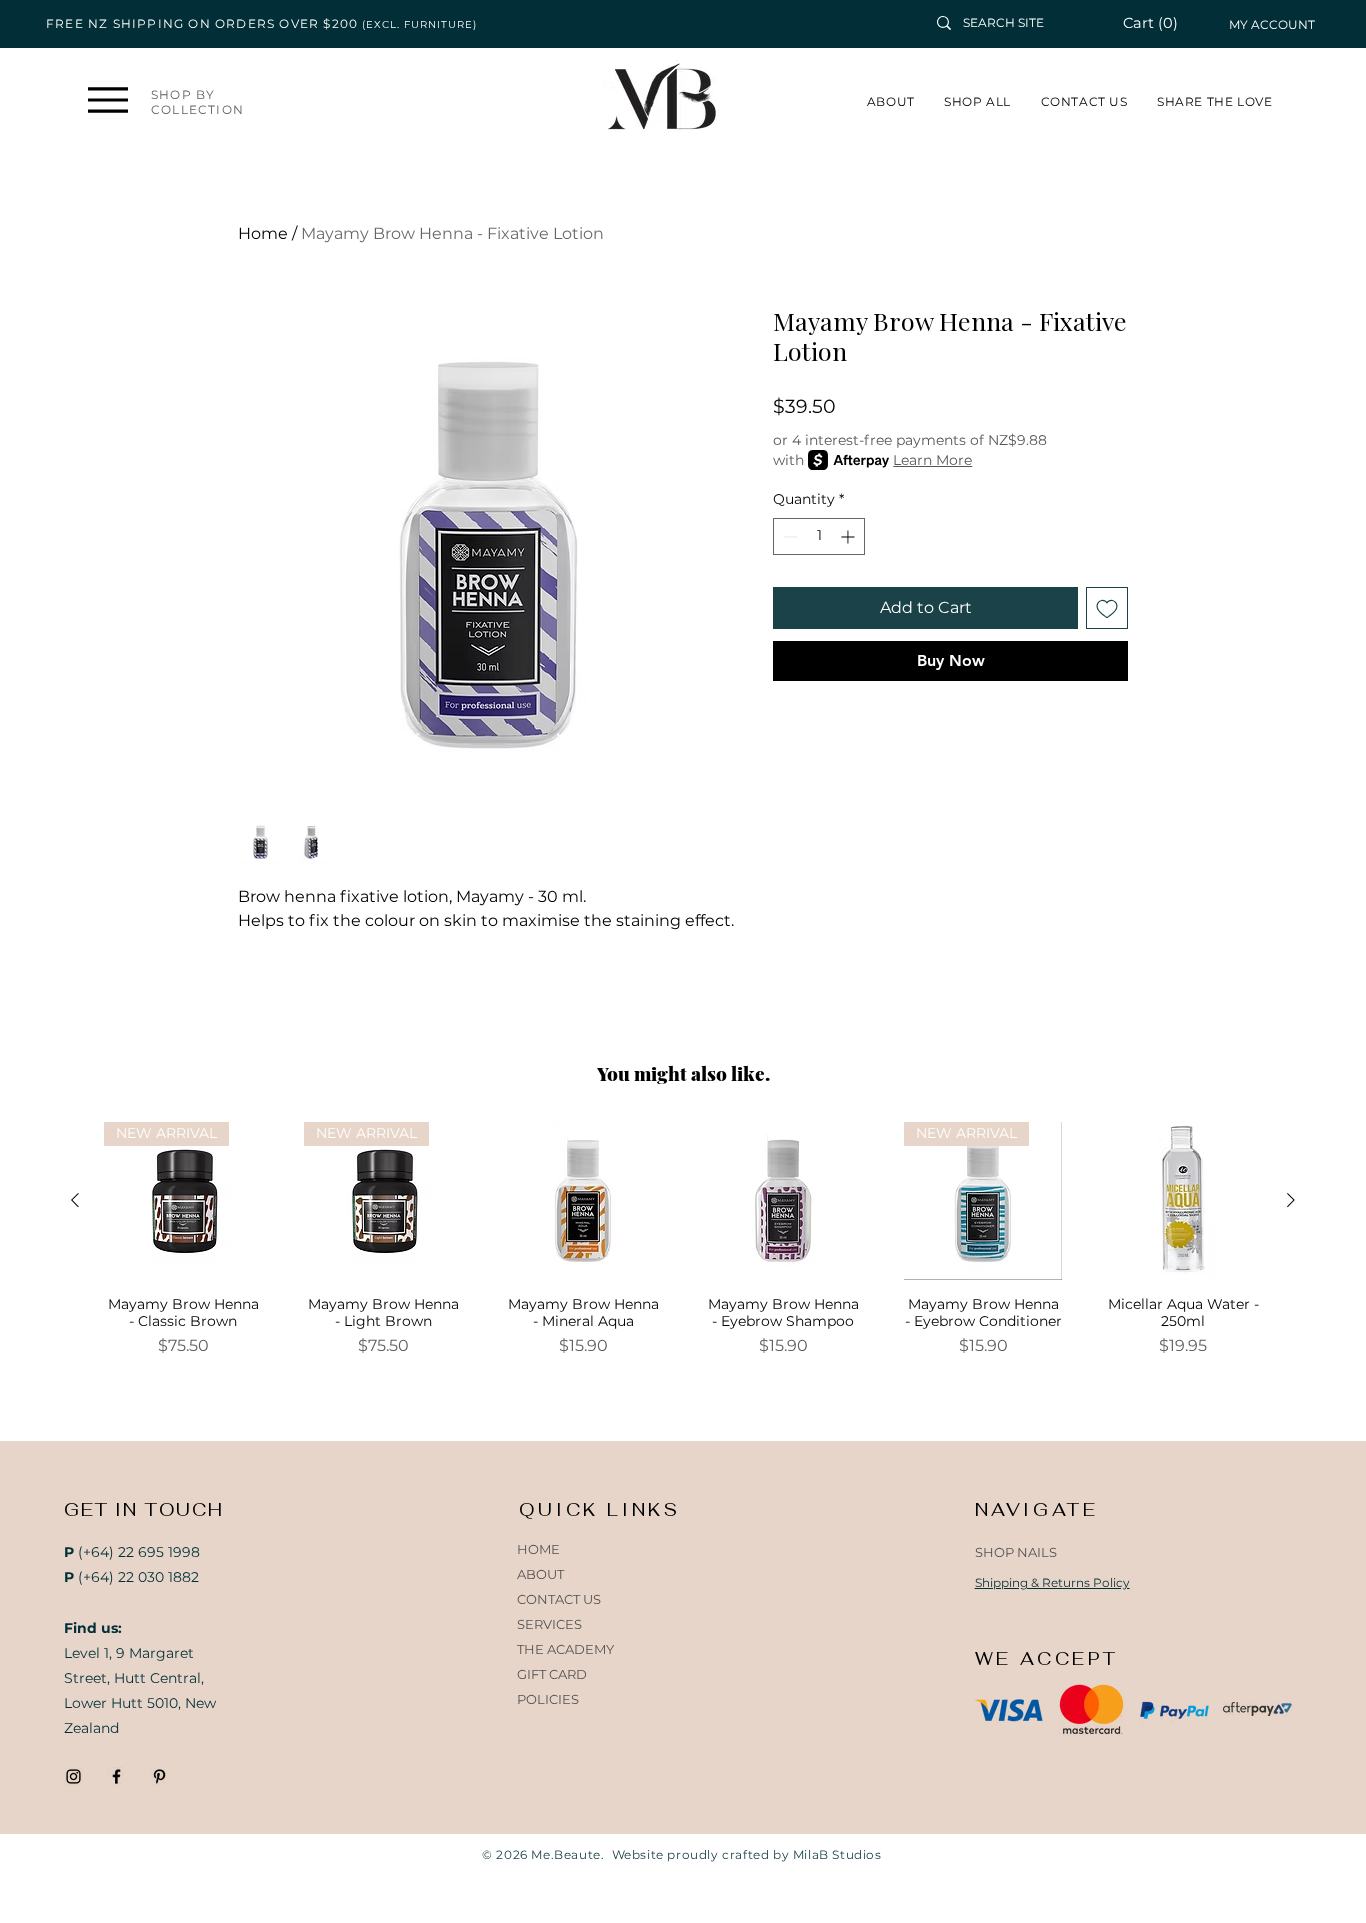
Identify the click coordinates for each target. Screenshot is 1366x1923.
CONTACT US (559, 1599)
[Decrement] (788, 536)
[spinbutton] (819, 536)
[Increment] (849, 536)
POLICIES (548, 1699)
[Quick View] (583, 1201)
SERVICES (549, 1624)
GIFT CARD (552, 1674)
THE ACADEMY (565, 1649)
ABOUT (540, 1574)
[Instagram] (73, 1776)
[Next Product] (1291, 1200)
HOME (538, 1549)
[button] (1161, 23)
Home (263, 233)
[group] (683, 1248)
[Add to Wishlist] (1107, 608)
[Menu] (108, 99)
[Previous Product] (75, 1200)
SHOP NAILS (1016, 1552)
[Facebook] (116, 1776)
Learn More (932, 460)
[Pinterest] (159, 1776)
